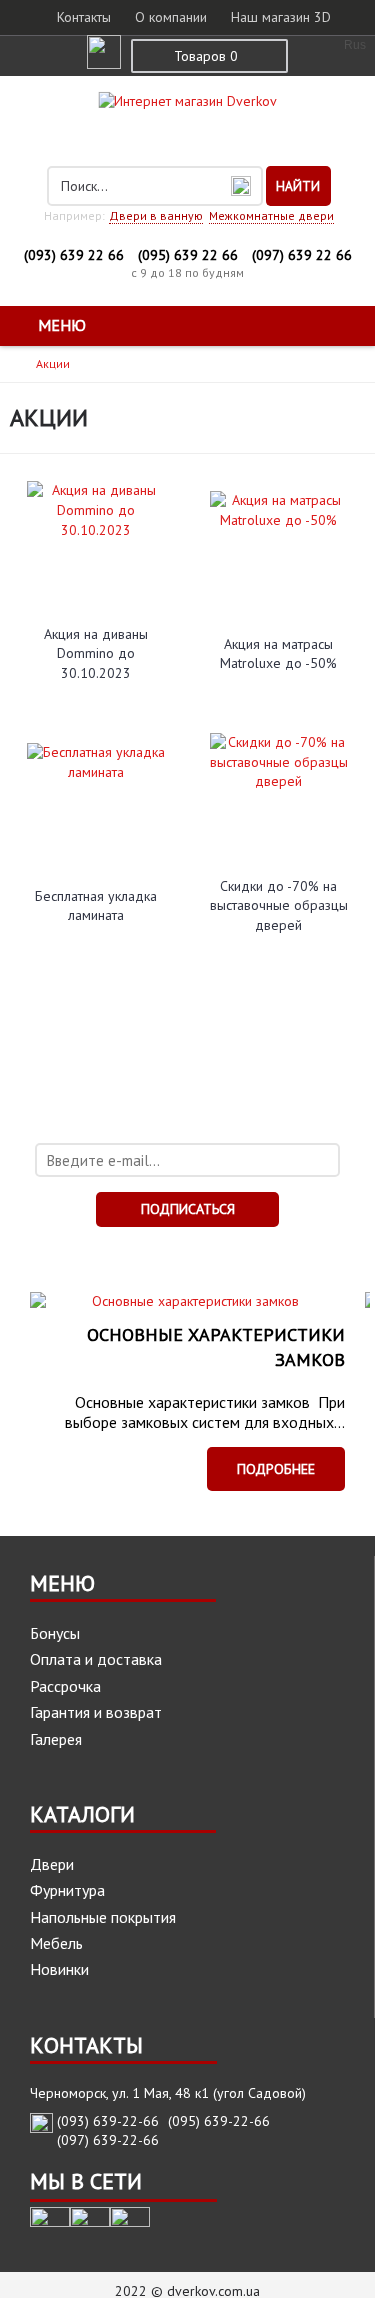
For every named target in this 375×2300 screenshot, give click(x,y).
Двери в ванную (156, 215)
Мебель (56, 1943)
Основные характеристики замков (216, 1347)
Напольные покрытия (103, 1917)
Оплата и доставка (96, 1659)
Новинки (59, 1969)
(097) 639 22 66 (302, 255)
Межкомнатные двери (271, 215)
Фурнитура (67, 1890)
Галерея (56, 1739)
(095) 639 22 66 (188, 255)
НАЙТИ (298, 186)
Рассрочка (65, 1686)
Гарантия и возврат (96, 1712)
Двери (52, 1864)
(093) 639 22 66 (74, 255)
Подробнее (276, 1469)
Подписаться (188, 1209)
